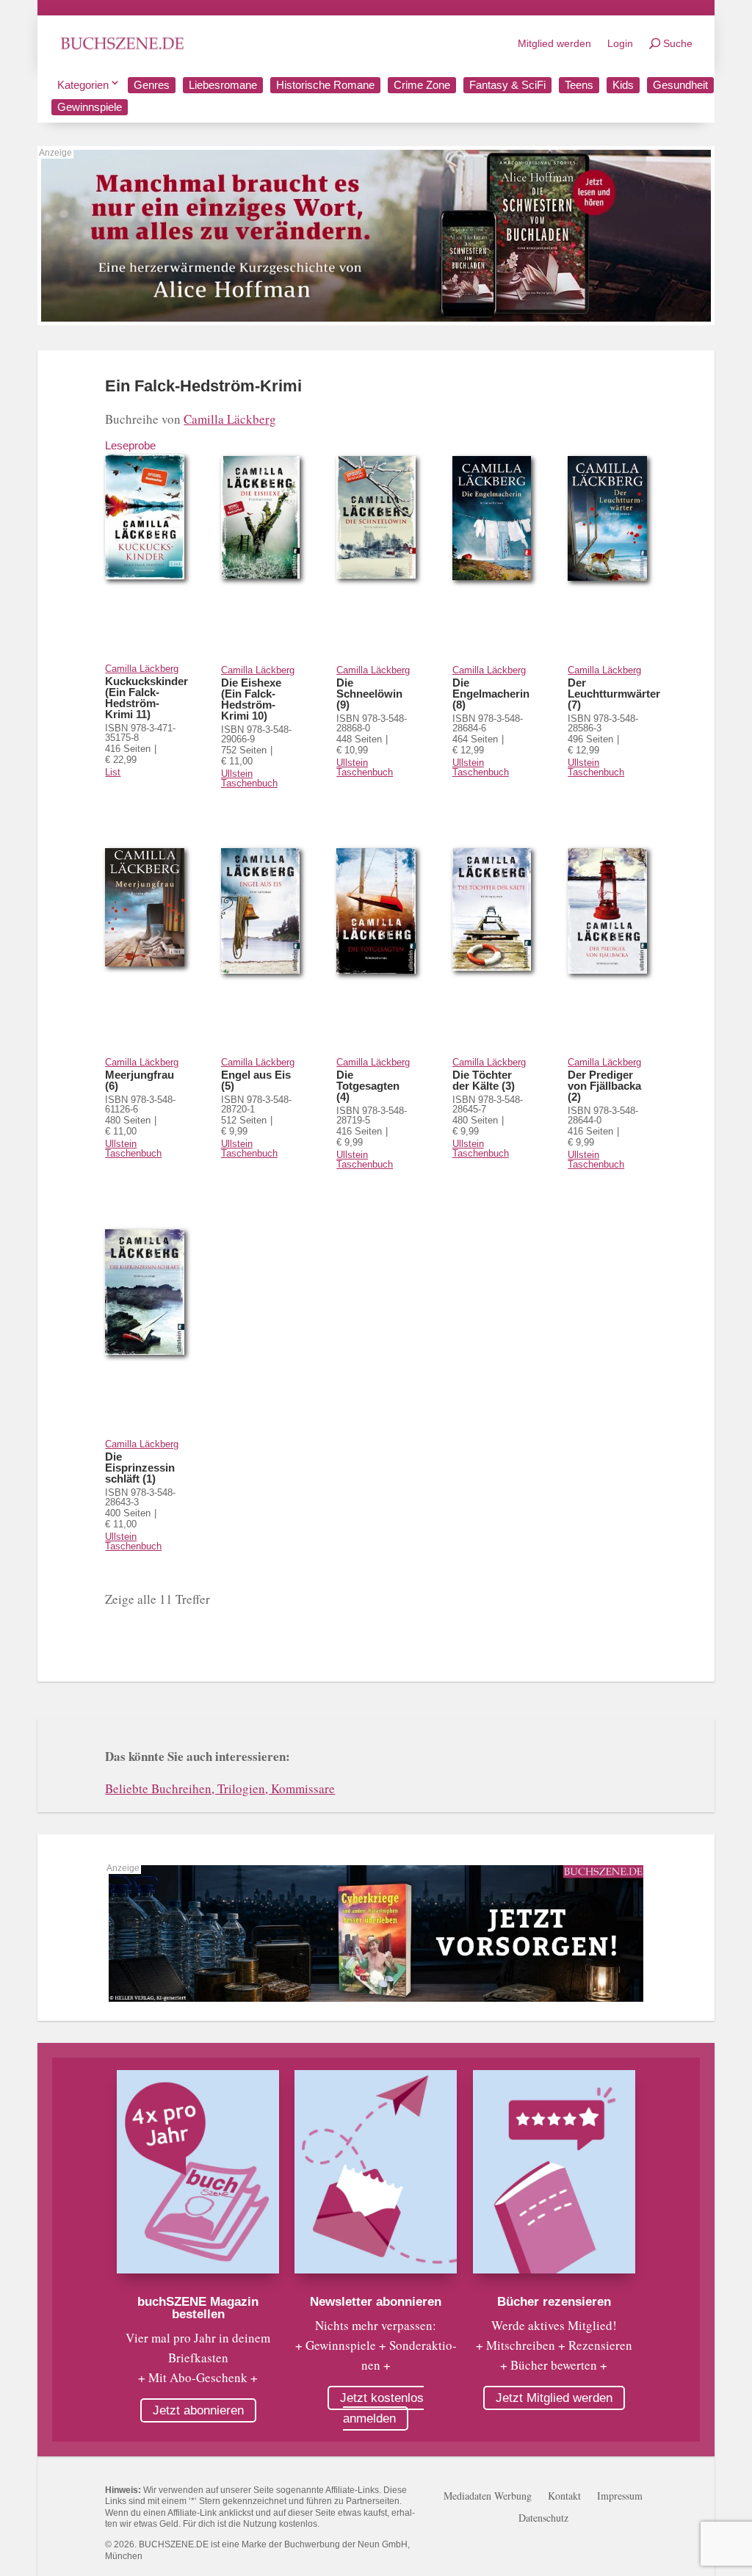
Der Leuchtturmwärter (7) (614, 694)
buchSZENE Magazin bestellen (198, 2308)
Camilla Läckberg (230, 419)
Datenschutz (543, 2519)
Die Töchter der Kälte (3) (484, 1080)
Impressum (620, 2497)
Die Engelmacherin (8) (491, 694)
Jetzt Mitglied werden (554, 2398)
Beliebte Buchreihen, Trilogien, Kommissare (220, 1788)
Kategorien (83, 85)
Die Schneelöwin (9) (369, 694)
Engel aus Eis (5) (256, 1080)
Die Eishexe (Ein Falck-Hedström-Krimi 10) (251, 699)
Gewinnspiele (90, 107)
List (113, 772)
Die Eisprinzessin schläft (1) (140, 1468)
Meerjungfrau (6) (140, 1080)
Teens (579, 85)
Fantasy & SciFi (507, 85)
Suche (678, 43)
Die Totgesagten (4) (368, 1086)
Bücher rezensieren (554, 2302)
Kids (623, 85)
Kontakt (564, 2497)
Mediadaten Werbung (488, 2497)
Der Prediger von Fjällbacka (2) (604, 1086)
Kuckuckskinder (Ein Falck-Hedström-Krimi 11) (147, 698)
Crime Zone (422, 85)
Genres (152, 85)
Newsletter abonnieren (376, 2302)
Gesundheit (680, 85)
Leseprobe (130, 445)
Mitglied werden (554, 43)
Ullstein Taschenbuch (249, 778)
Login (620, 43)
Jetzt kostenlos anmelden (382, 2408)
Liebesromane (223, 85)
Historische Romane (325, 85)
